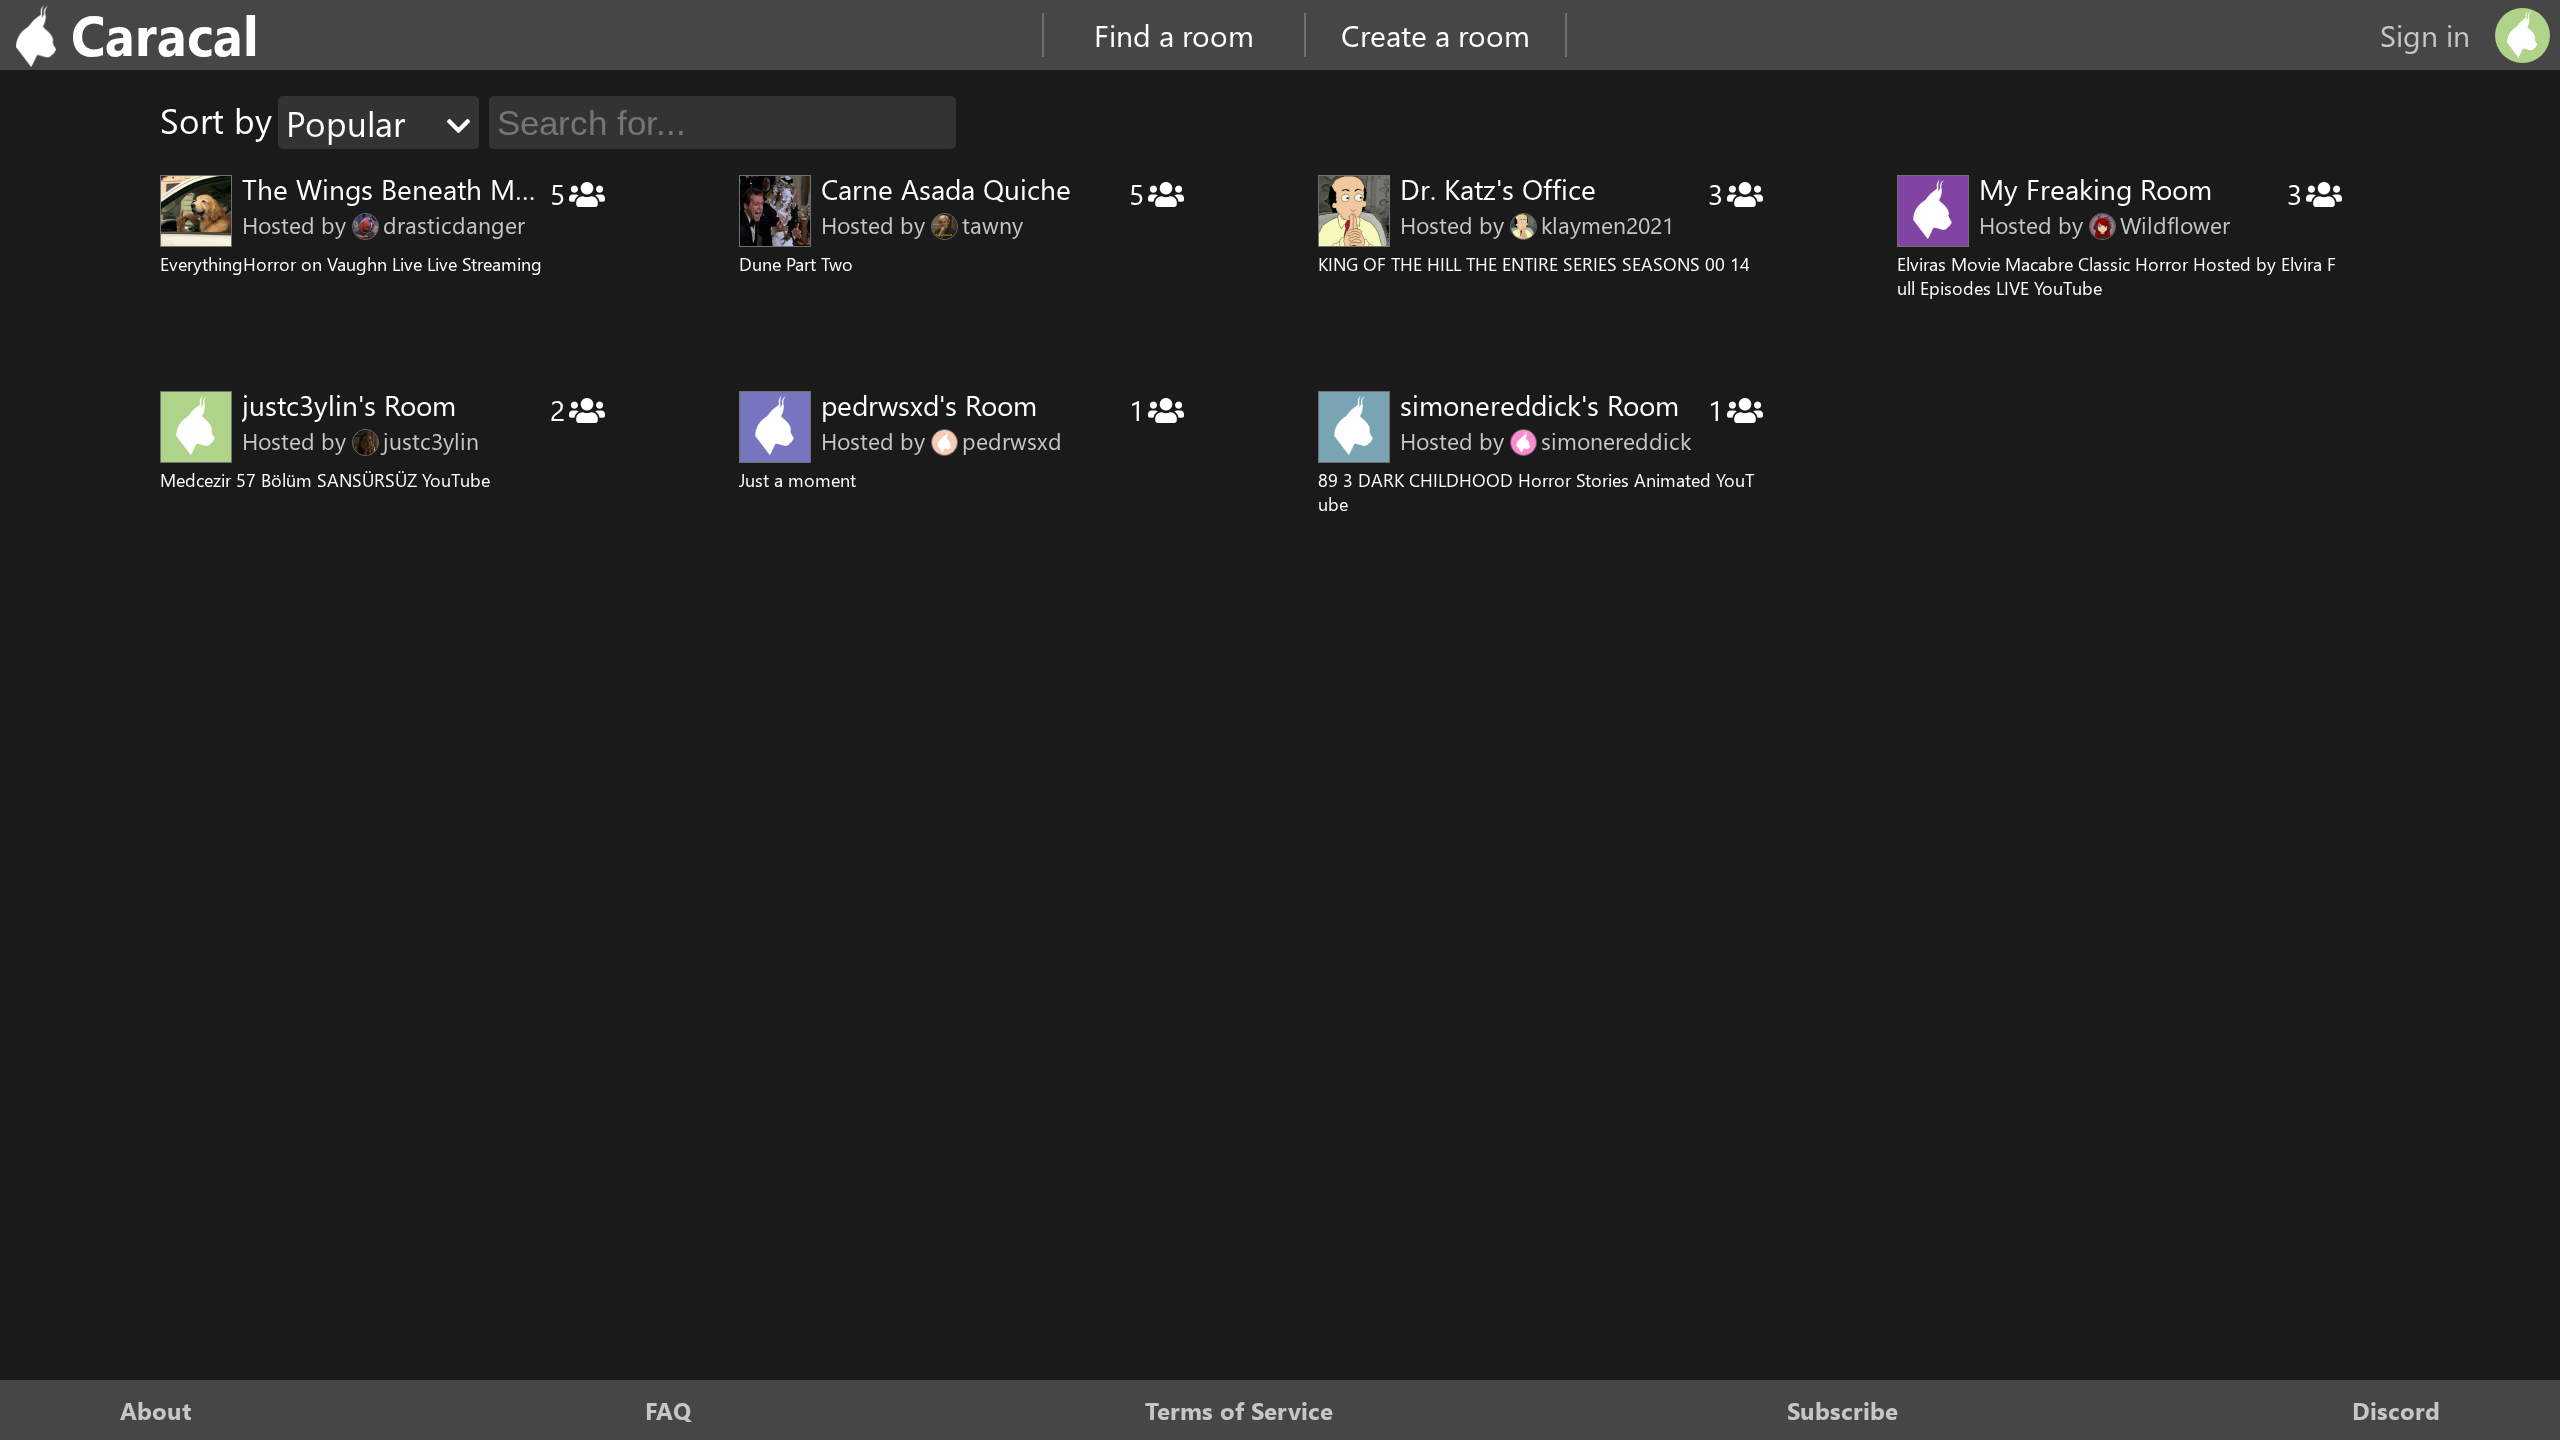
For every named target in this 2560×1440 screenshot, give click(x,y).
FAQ (668, 1410)
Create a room (1435, 35)
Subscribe (1842, 1410)
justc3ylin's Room (349, 404)
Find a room (1174, 35)
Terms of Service (1239, 1410)
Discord (2396, 1410)
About (155, 1410)
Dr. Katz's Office (1498, 188)
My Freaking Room (2095, 188)
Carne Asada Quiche (946, 188)
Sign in (2425, 35)
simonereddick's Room (1539, 404)
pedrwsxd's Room (929, 404)
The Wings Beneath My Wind (422, 188)
